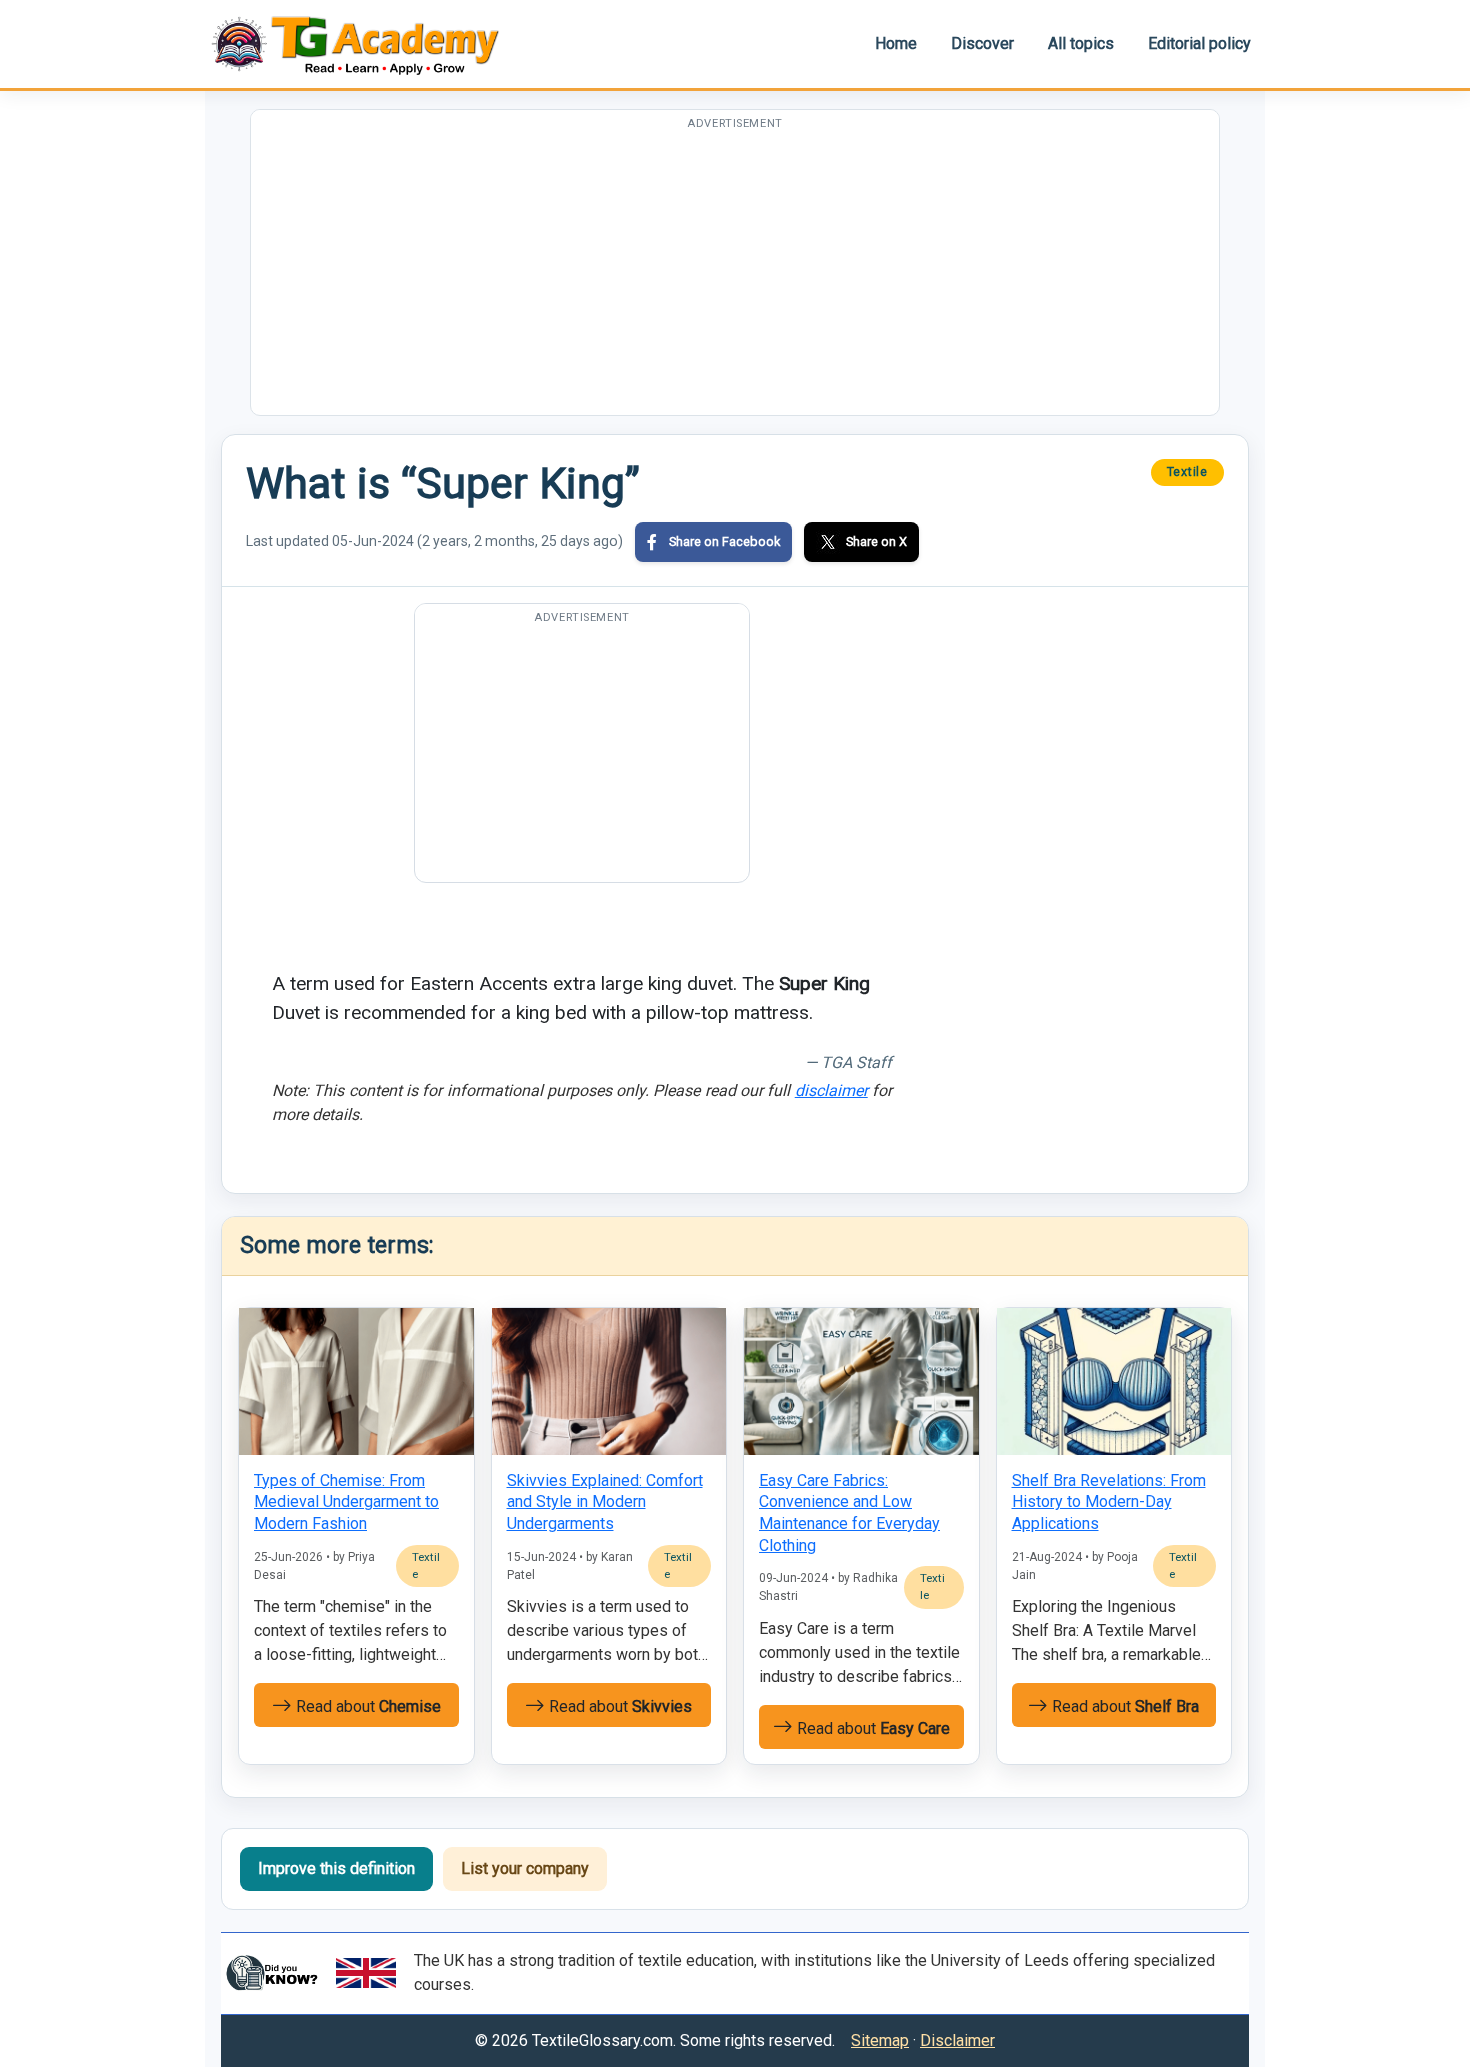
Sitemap (880, 2040)
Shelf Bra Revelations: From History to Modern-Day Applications (1109, 1502)
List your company (525, 1868)
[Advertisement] (735, 275)
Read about (366, 1706)
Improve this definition (336, 1868)
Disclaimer (957, 2040)
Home (896, 43)
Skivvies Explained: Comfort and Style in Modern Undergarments (605, 1502)
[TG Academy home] (365, 43)
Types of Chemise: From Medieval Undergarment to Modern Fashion (346, 1502)
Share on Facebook (724, 541)
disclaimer (831, 1090)
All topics (1081, 43)
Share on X (876, 541)
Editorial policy (1199, 43)
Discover (982, 43)
